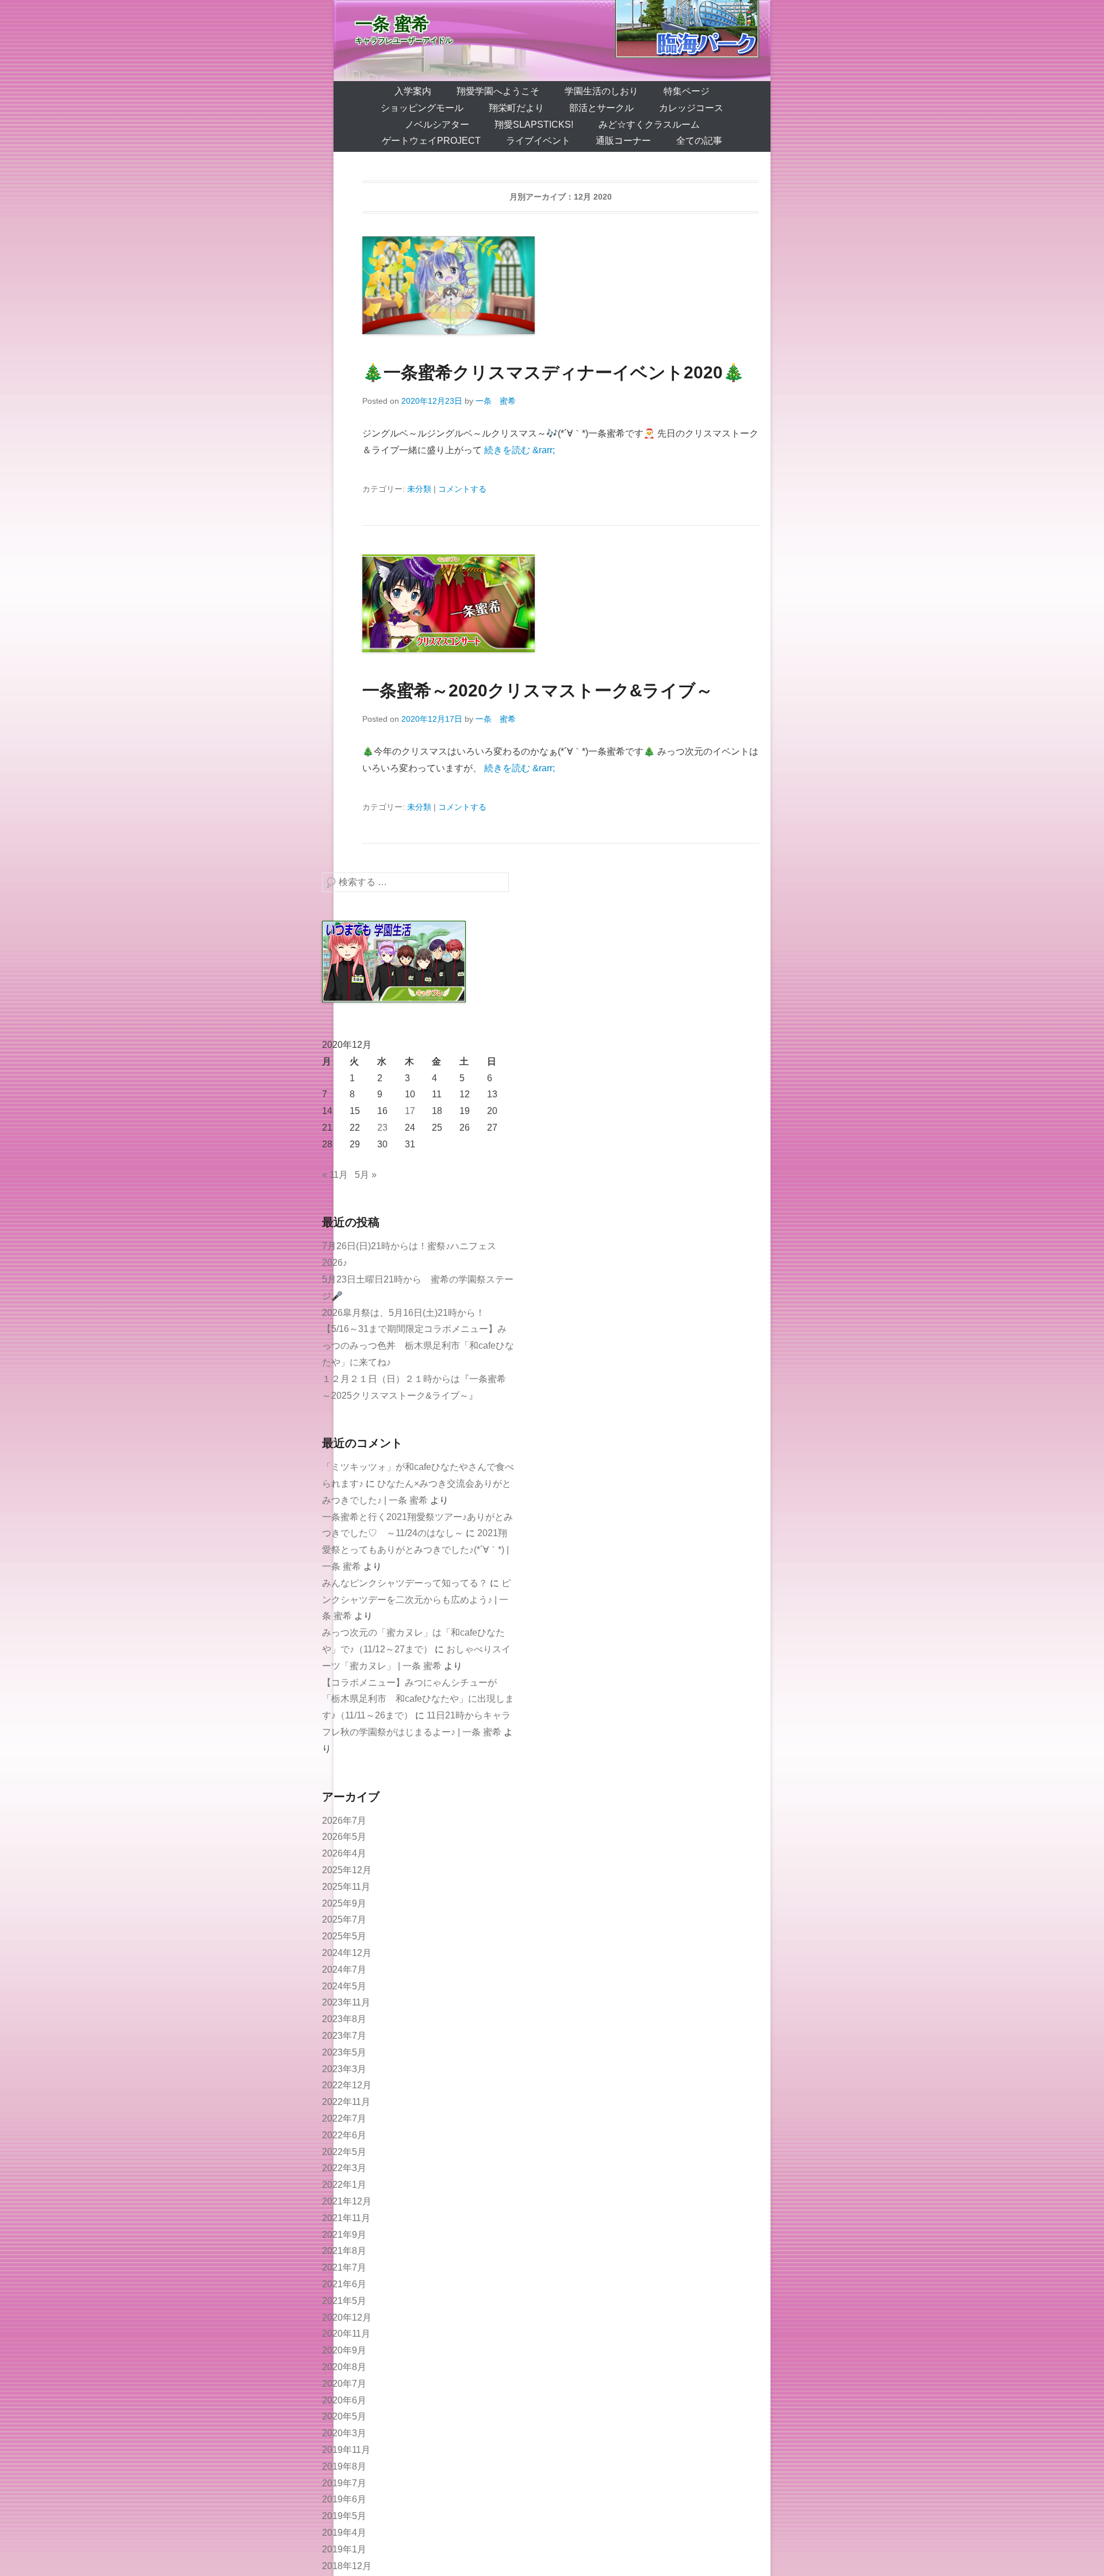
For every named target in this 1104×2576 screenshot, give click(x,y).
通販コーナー (623, 141)
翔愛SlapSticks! (534, 125)
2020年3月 (344, 2433)
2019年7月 (344, 2483)
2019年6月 (344, 2499)
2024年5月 (344, 1986)
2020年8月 (344, 2367)
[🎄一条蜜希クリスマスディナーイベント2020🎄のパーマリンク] (561, 285)
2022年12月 (347, 2085)
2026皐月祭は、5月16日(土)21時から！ (403, 1313)
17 (410, 1111)
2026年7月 (344, 1821)
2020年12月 (347, 2317)
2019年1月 (344, 2549)
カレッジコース (691, 108)
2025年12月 (347, 1870)
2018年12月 (347, 2566)
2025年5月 (344, 1936)
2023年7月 (344, 2036)
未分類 (419, 489)
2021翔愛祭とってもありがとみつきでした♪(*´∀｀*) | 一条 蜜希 (415, 1550)
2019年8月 (344, 2466)
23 (382, 1128)
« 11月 (335, 1175)
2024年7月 (344, 1970)
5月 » (366, 1175)
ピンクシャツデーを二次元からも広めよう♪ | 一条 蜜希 (416, 1600)
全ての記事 (699, 141)
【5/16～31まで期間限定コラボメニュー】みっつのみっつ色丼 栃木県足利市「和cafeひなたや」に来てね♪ (418, 1346)
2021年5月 (344, 2301)
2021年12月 (347, 2201)
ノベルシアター (437, 125)
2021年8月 (344, 2251)
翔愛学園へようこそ (498, 91)
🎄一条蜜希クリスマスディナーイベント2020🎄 (553, 372)
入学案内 (413, 91)
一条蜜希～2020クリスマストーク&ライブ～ (538, 690)
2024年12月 (347, 1953)
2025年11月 (346, 1887)
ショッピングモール (422, 108)
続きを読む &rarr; (520, 450)
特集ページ (687, 91)
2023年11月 (346, 2002)
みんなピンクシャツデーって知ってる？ (405, 1583)
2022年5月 (344, 2152)
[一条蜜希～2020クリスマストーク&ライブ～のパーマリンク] (561, 603)
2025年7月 (344, 1919)
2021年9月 (344, 2235)
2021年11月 (346, 2218)
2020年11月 (346, 2334)
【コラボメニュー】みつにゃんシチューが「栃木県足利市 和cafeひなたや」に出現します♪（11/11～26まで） (418, 1699)
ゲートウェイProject (431, 141)
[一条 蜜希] (552, 41)
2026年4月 (344, 1853)
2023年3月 (344, 2069)
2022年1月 (344, 2185)
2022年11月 (346, 2102)
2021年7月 (344, 2267)
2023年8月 (344, 2019)
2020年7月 (344, 2384)
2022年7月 (344, 2118)
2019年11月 (346, 2450)
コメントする (462, 489)
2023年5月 (344, 2052)
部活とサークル (601, 108)
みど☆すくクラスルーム (649, 125)
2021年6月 (344, 2284)
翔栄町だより (516, 108)
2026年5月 (344, 1837)
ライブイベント (538, 141)
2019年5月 (344, 2516)
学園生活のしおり (601, 91)
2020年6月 (344, 2400)
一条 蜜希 (392, 24)
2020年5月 (344, 2416)
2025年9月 (344, 1903)
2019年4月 (344, 2533)
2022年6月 (344, 2135)
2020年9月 (344, 2350)
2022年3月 (344, 2168)
